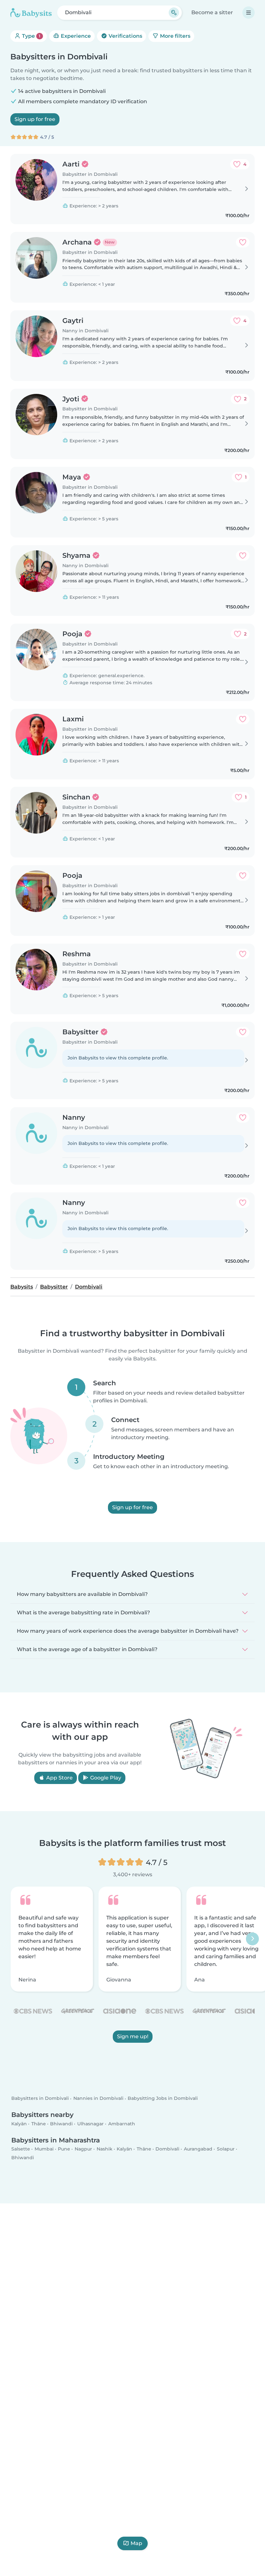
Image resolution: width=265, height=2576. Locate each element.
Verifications (125, 36)
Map (136, 2543)
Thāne (39, 2124)
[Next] (252, 1939)
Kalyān (19, 2124)
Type (31, 36)
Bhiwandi (61, 2124)
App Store (59, 1778)
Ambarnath (122, 2124)
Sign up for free (35, 119)
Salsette (21, 2149)
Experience (75, 36)
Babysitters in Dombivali (40, 2099)
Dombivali (167, 2149)
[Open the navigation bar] (249, 13)
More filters (175, 36)
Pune (64, 2149)
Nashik (105, 2149)
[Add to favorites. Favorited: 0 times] (243, 242)
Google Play (105, 1778)
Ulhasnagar (90, 2124)
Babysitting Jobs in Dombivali (163, 2099)
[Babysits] (31, 13)
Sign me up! (133, 2036)
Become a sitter (212, 12)
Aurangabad (198, 2149)
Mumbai (44, 2149)
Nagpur (83, 2149)
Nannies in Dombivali (98, 2099)
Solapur (226, 2149)
